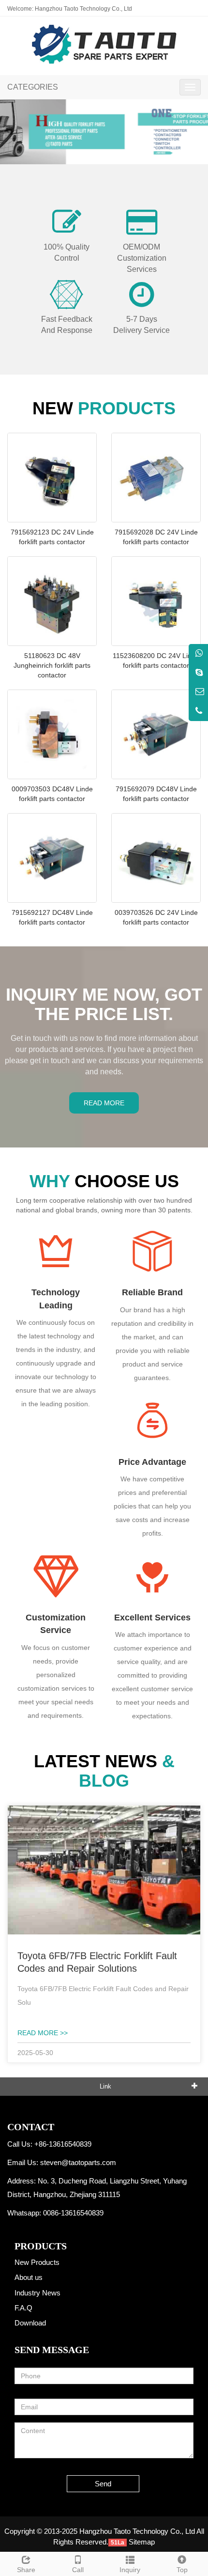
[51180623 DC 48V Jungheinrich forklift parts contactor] (52, 601)
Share (26, 2570)
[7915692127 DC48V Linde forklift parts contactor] (52, 858)
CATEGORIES (33, 87)
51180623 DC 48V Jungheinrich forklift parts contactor (52, 665)
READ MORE (104, 1103)
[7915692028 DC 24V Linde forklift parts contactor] (156, 478)
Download (30, 2323)
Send (103, 2484)
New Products (37, 2262)
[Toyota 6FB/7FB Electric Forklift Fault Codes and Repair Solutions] (104, 1869)
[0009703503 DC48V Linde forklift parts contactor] (52, 734)
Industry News (37, 2293)
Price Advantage (152, 1462)
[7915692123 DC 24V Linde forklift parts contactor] (52, 478)
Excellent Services (152, 1618)
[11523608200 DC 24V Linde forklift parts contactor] (156, 601)
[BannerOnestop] (104, 132)
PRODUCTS (41, 2246)
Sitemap (142, 2542)
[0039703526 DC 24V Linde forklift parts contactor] (156, 858)
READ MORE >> (43, 2033)
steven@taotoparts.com (78, 2162)
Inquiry (130, 2570)
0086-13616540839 (73, 2213)
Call (78, 2570)
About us (29, 2277)
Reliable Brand (152, 1292)
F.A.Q (23, 2308)
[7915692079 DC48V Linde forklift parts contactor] (156, 734)
